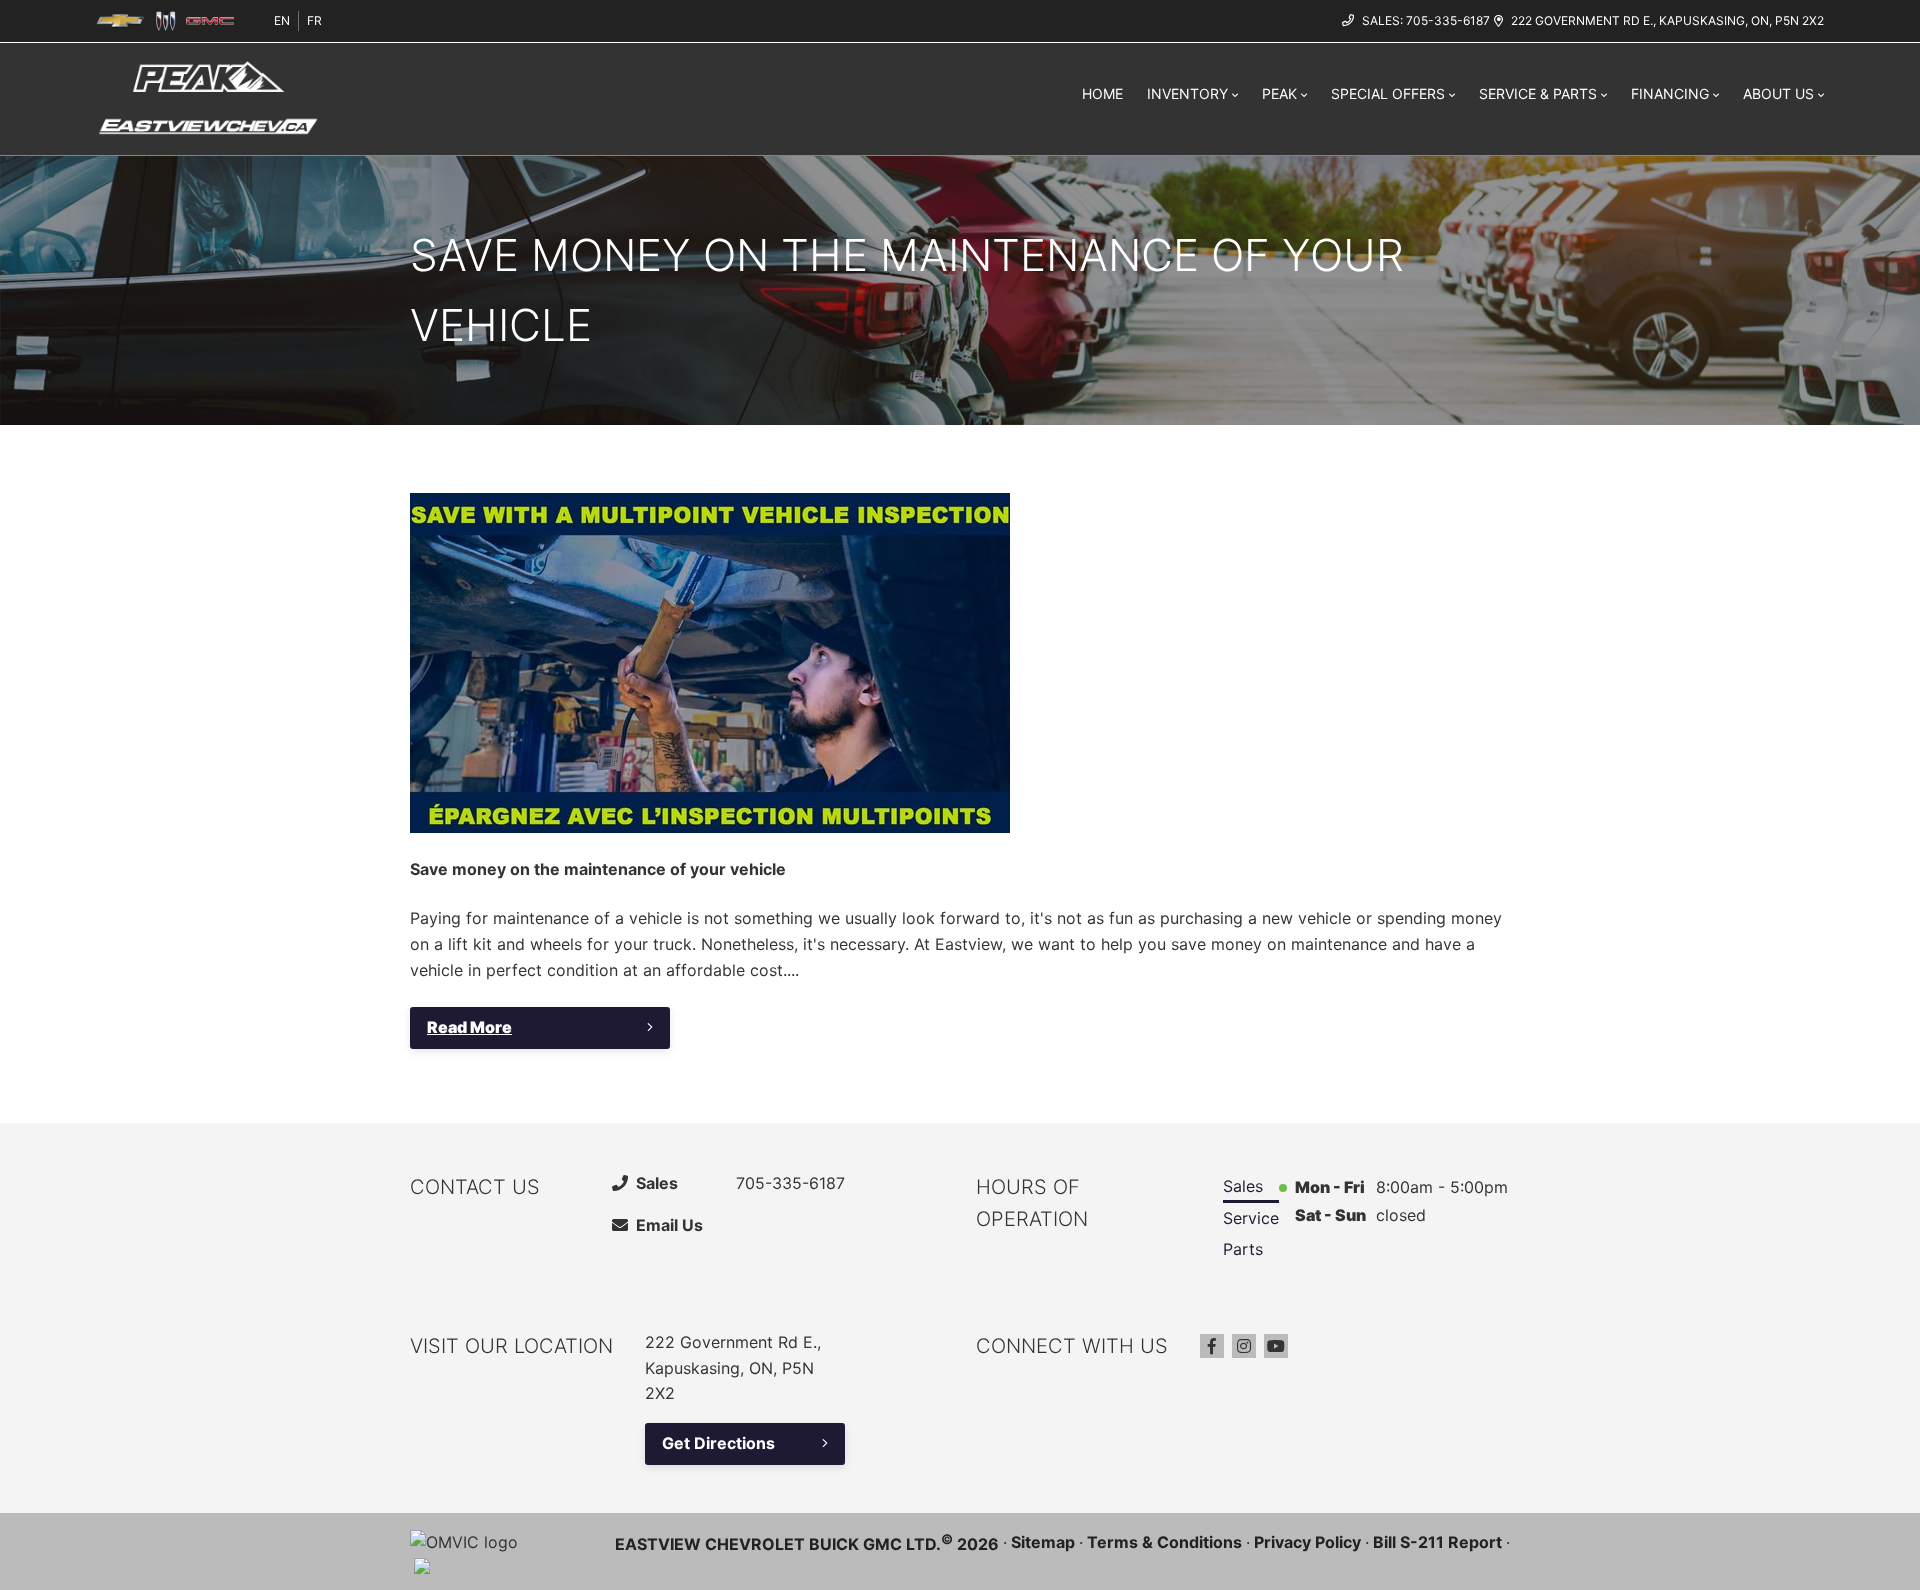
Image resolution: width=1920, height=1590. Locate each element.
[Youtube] (1276, 1346)
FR (314, 20)
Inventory (1187, 93)
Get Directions (718, 1443)
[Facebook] (1212, 1346)
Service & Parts (1538, 93)
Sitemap (1043, 1542)
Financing (1670, 93)
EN (282, 20)
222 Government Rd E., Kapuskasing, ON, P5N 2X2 (1667, 20)
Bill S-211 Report (1437, 1542)
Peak (1279, 93)
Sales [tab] (1243, 1186)
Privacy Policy (1307, 1542)
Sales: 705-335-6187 (1426, 20)
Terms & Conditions (1164, 1542)
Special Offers (1388, 93)
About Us (1778, 93)
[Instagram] (1244, 1346)
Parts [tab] (1243, 1249)
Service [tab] (1251, 1218)
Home (1102, 93)
